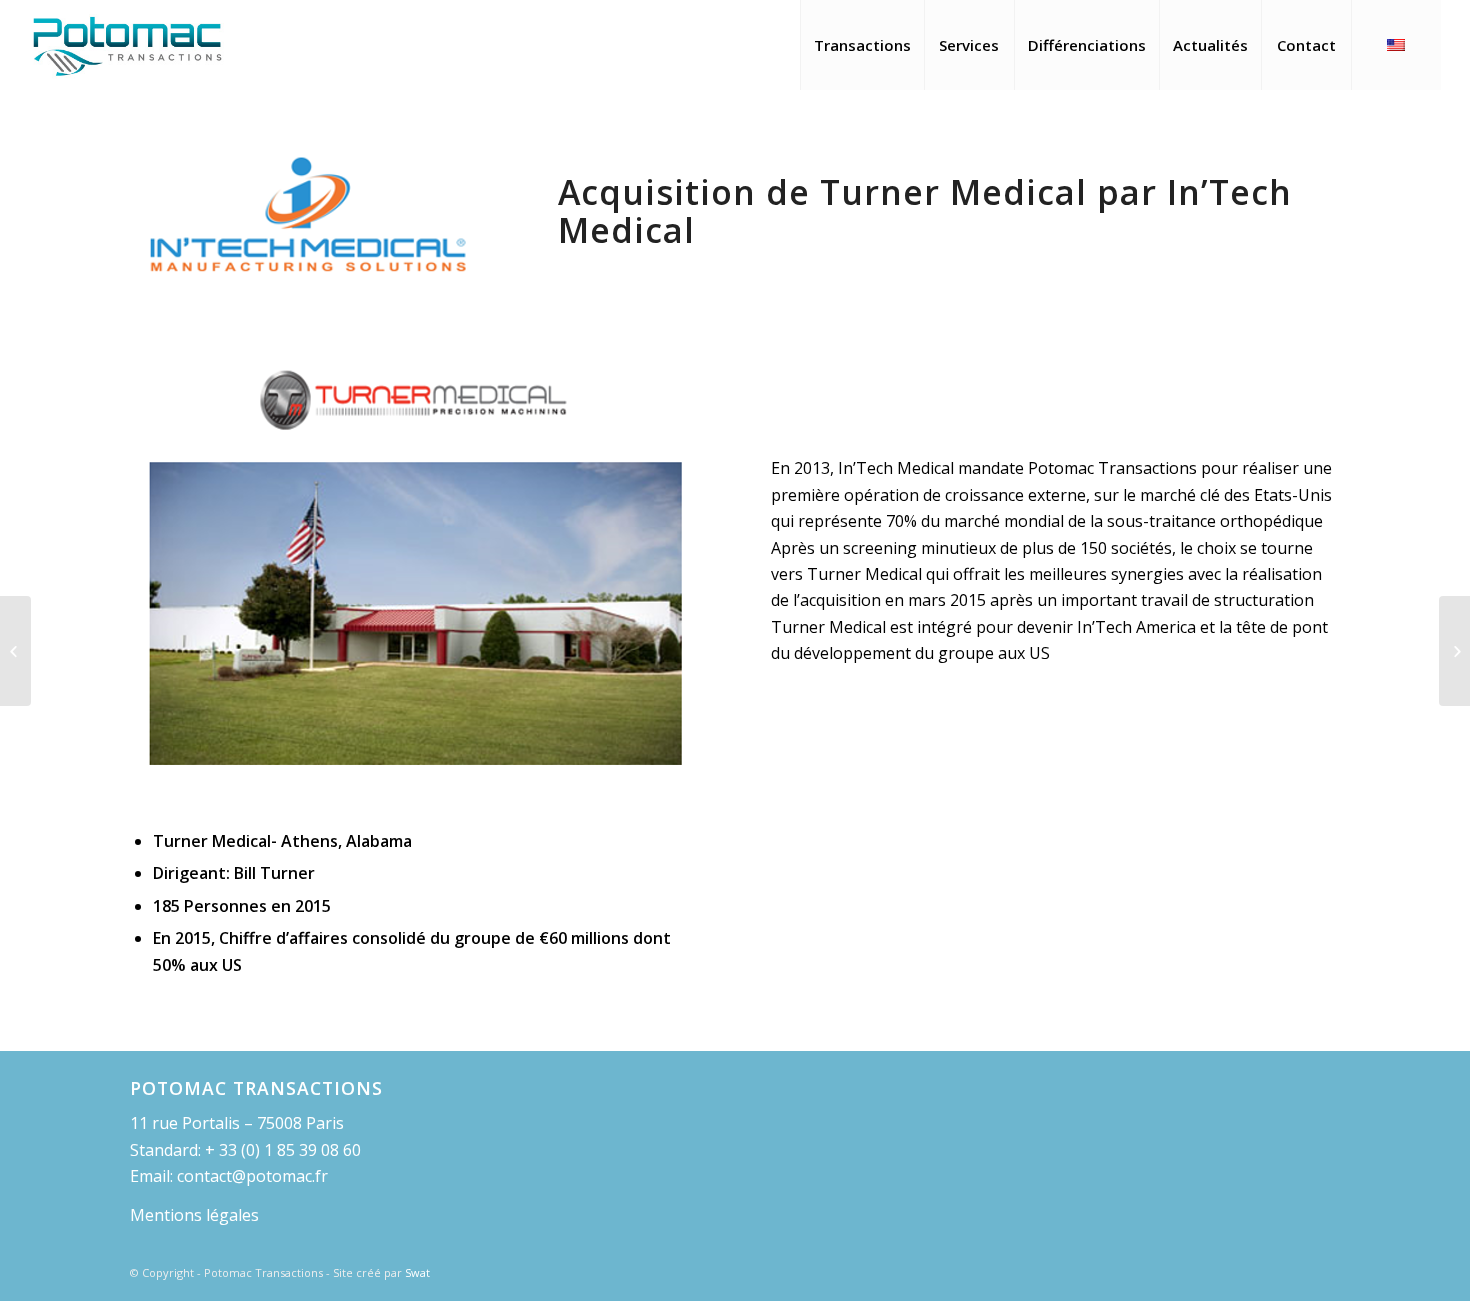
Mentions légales (194, 1215)
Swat (417, 1272)
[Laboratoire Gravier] (15, 651)
